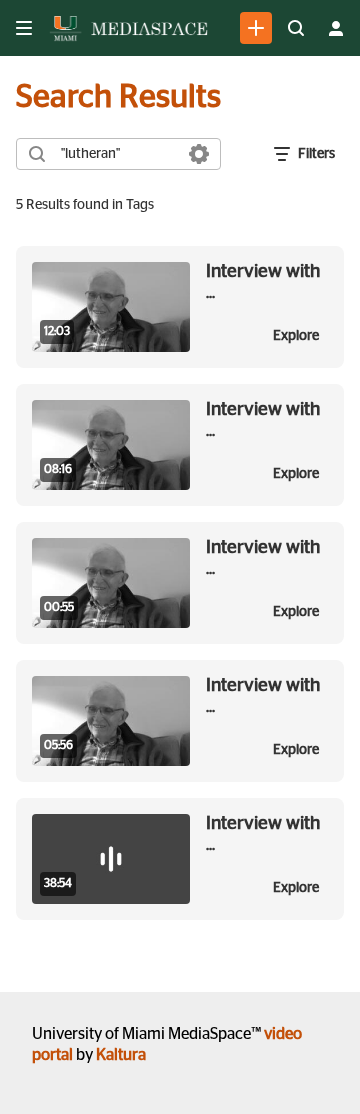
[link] (256, 28)
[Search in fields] (199, 154)
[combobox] (117, 154)
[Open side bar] (24, 28)
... (263, 281)
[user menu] (336, 28)
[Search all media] (296, 28)
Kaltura (121, 1055)
